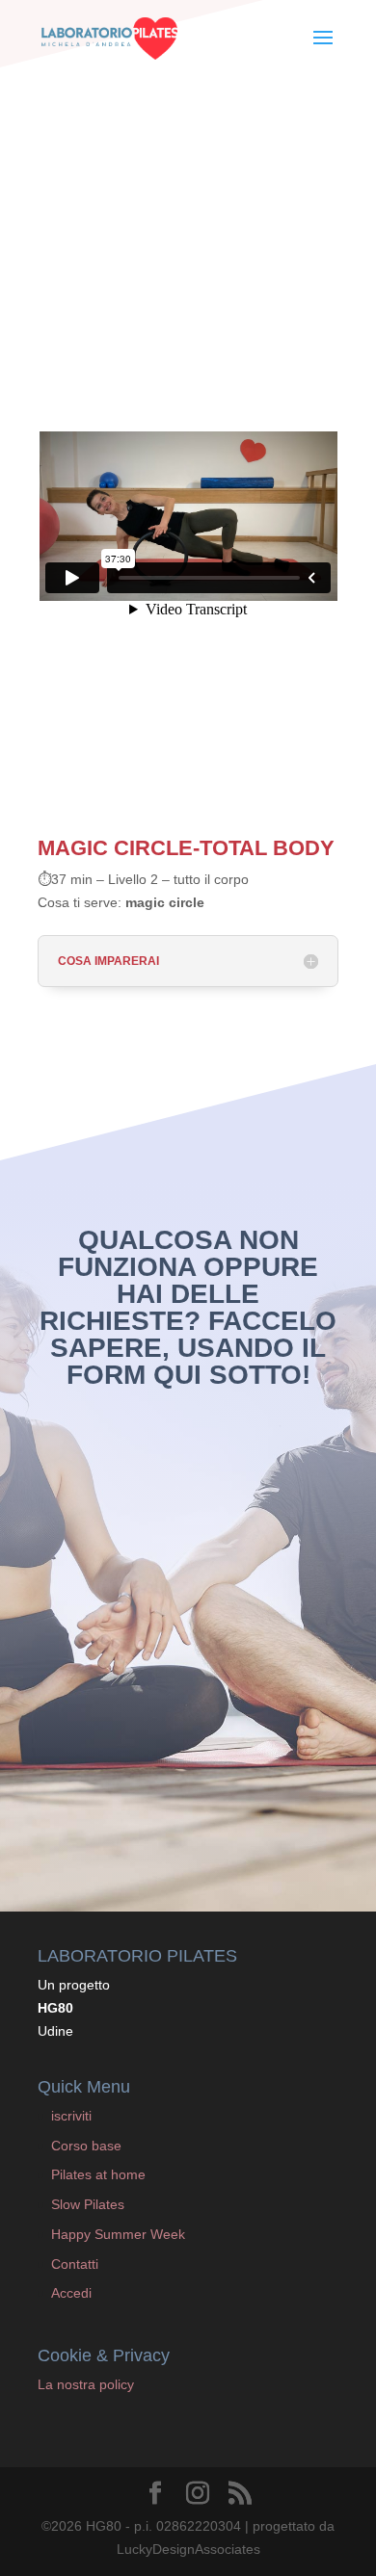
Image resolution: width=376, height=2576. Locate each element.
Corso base (86, 2146)
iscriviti (71, 2116)
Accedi (71, 2293)
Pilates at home (98, 2174)
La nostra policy (86, 2384)
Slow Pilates (88, 2204)
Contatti (75, 2264)
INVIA (291, 1807)
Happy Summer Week (118, 2234)
